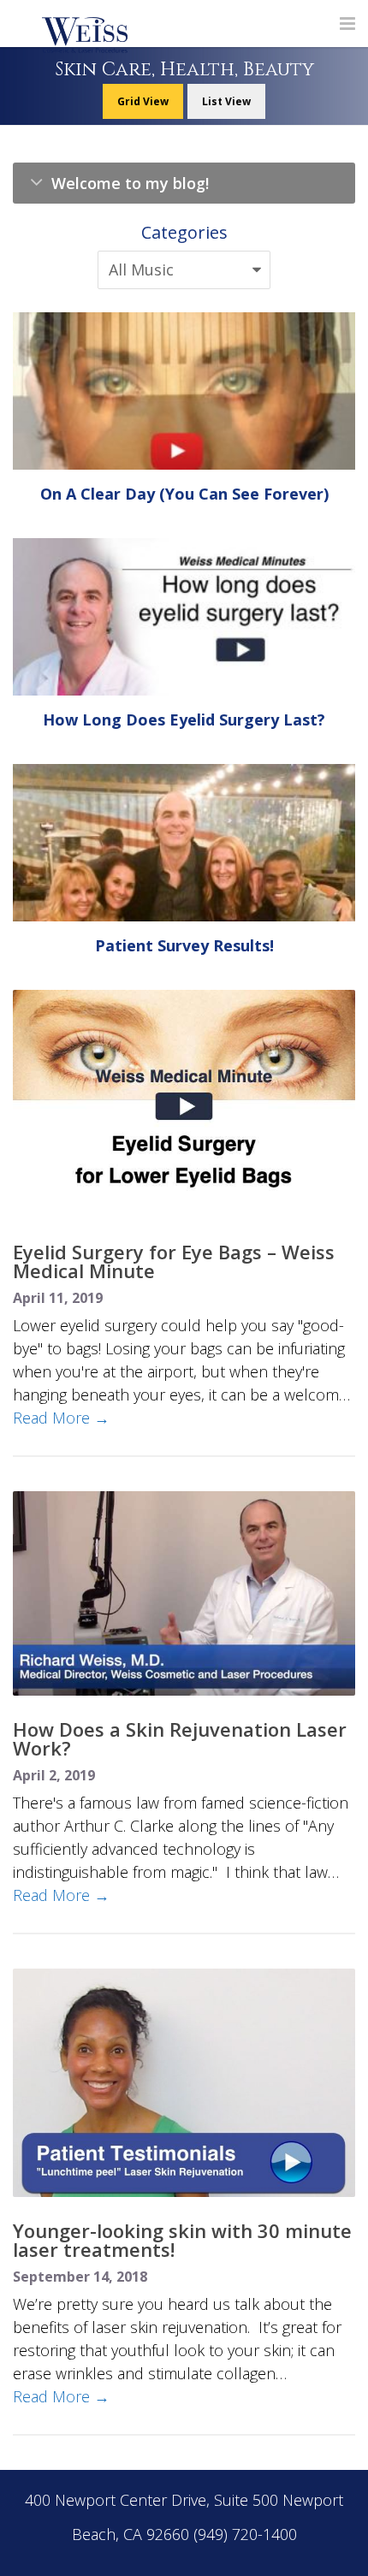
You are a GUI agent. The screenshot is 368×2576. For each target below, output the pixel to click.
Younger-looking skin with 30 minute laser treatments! (182, 2240)
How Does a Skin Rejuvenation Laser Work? (180, 1738)
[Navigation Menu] (347, 24)
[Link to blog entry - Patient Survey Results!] (184, 914)
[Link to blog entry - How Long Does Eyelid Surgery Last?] (184, 636)
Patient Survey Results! (184, 945)
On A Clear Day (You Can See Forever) (184, 494)
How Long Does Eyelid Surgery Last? (184, 720)
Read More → (61, 1418)
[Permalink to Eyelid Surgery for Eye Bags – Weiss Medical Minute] (184, 1104)
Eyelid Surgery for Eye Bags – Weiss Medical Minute (174, 1261)
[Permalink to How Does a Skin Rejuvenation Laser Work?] (184, 1593)
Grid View (143, 101)
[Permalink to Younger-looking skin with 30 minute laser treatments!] (184, 2083)
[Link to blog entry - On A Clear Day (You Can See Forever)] (184, 389)
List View (226, 101)
